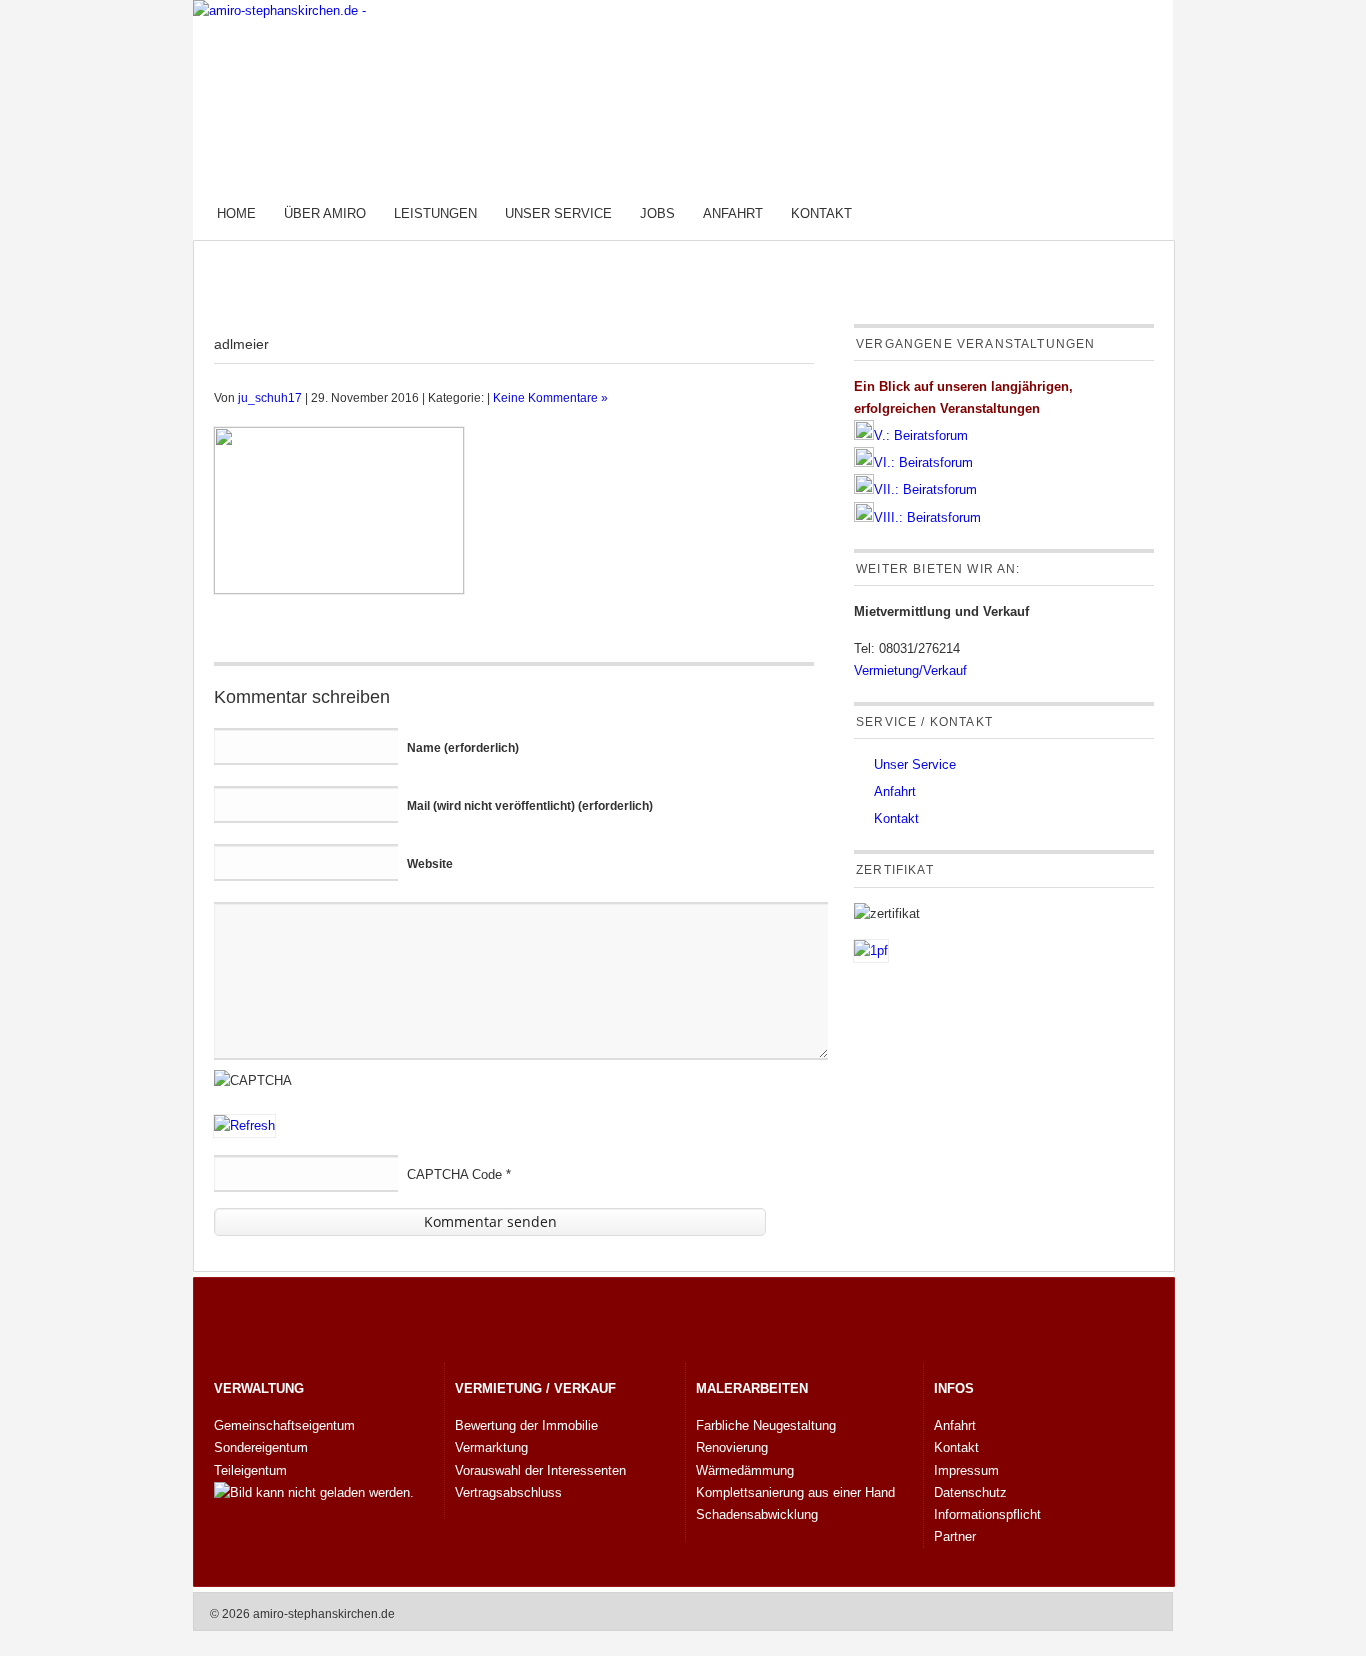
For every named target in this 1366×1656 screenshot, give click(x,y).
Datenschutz (970, 1492)
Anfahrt (733, 213)
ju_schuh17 (270, 397)
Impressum (966, 1470)
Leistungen (435, 213)
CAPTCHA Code (454, 1174)
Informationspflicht (987, 1514)
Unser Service (558, 213)
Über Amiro (325, 213)
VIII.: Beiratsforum (927, 517)
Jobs (657, 213)
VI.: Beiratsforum (923, 462)
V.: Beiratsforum (921, 435)
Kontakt (821, 213)
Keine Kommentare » (550, 397)
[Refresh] (244, 1125)
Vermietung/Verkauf (910, 670)
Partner (955, 1536)
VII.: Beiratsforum (925, 489)
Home (236, 213)
